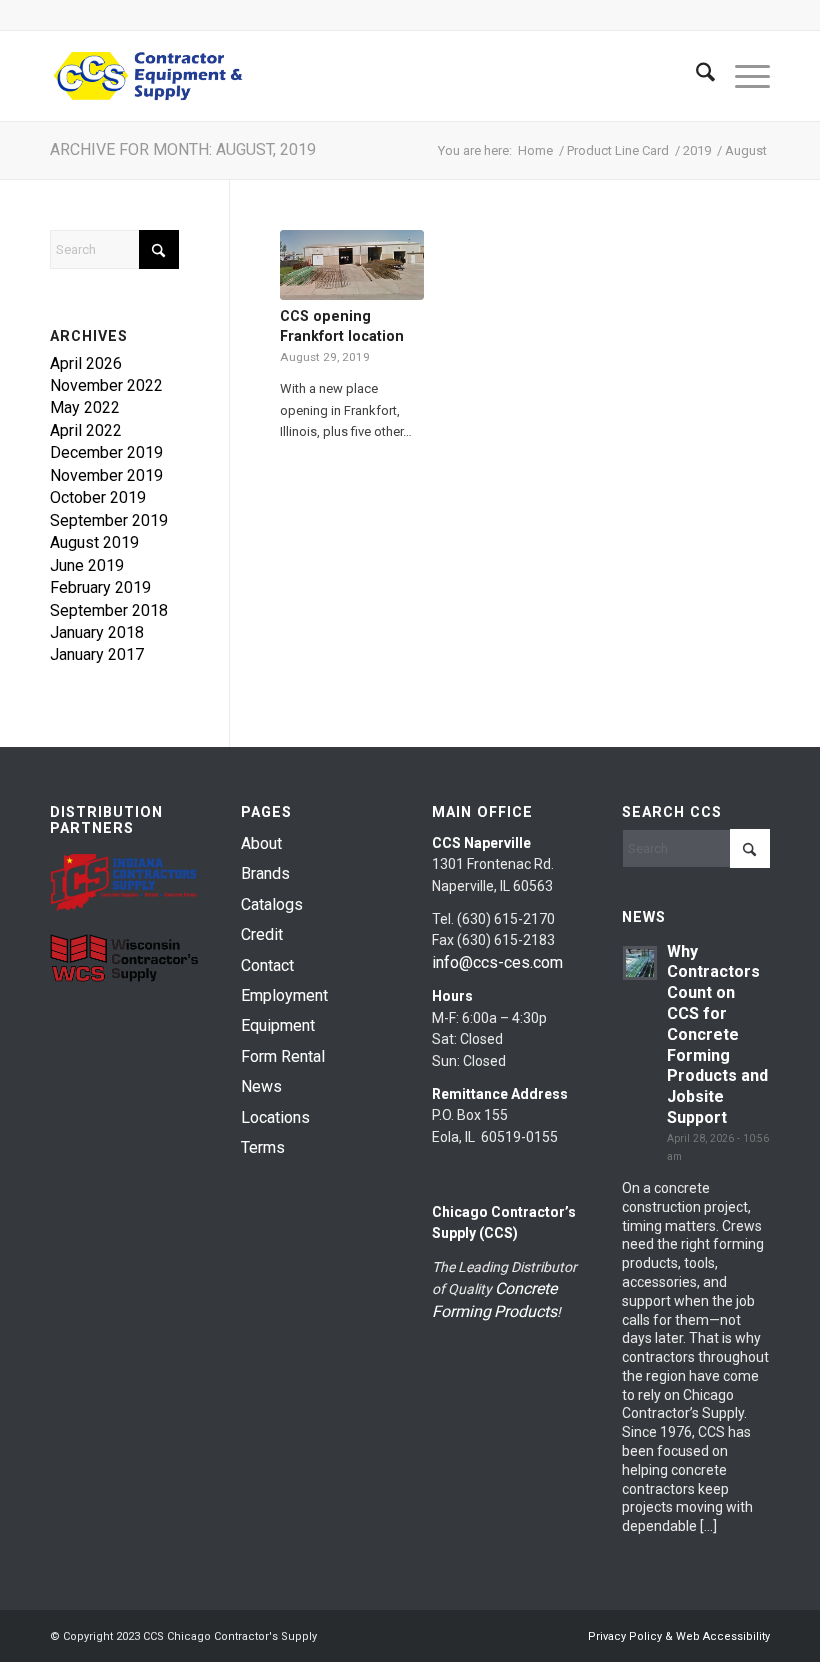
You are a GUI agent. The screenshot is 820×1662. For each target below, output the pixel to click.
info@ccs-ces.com (497, 962)
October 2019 (98, 497)
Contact (267, 965)
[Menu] (742, 76)
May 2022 (85, 407)
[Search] (695, 76)
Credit (262, 934)
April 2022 (86, 430)
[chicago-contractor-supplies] (148, 76)
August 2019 (94, 542)
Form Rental (283, 1056)
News (261, 1086)
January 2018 (97, 632)
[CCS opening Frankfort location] (352, 265)
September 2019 (109, 520)
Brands (265, 873)
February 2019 (100, 587)
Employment (284, 995)
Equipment (278, 1025)
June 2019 (87, 565)
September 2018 (109, 610)
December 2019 (106, 452)
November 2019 (106, 475)
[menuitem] (695, 76)
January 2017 (97, 654)
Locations (275, 1117)
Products (525, 1311)
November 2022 (106, 385)
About (261, 843)
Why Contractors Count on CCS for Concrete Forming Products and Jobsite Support (717, 1034)
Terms (263, 1147)
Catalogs (272, 904)
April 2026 (86, 363)
